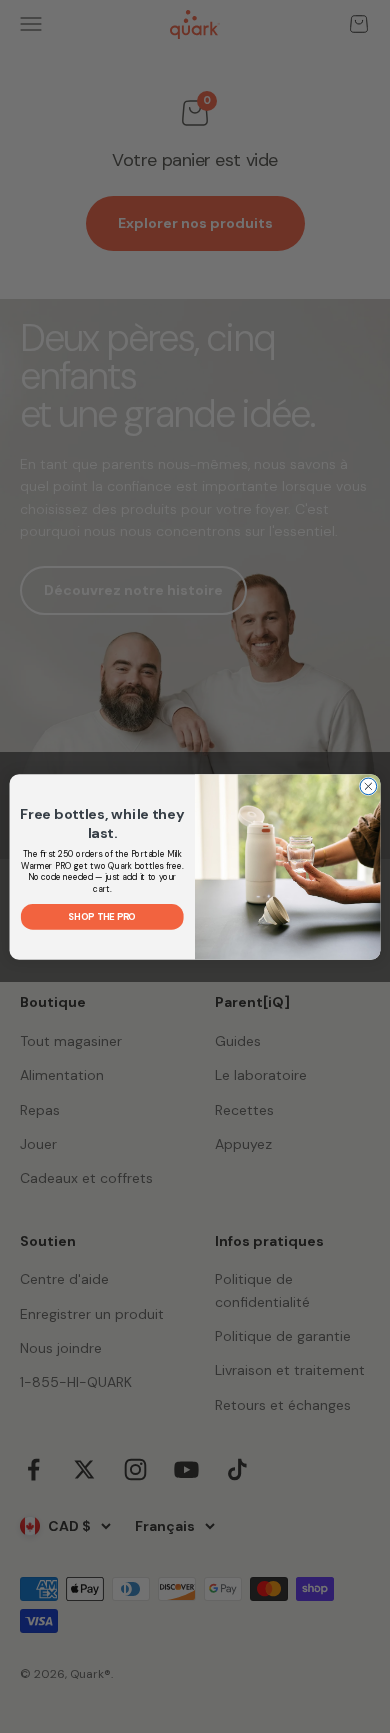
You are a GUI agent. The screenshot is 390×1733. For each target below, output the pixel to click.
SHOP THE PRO (102, 916)
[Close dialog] (368, 786)
